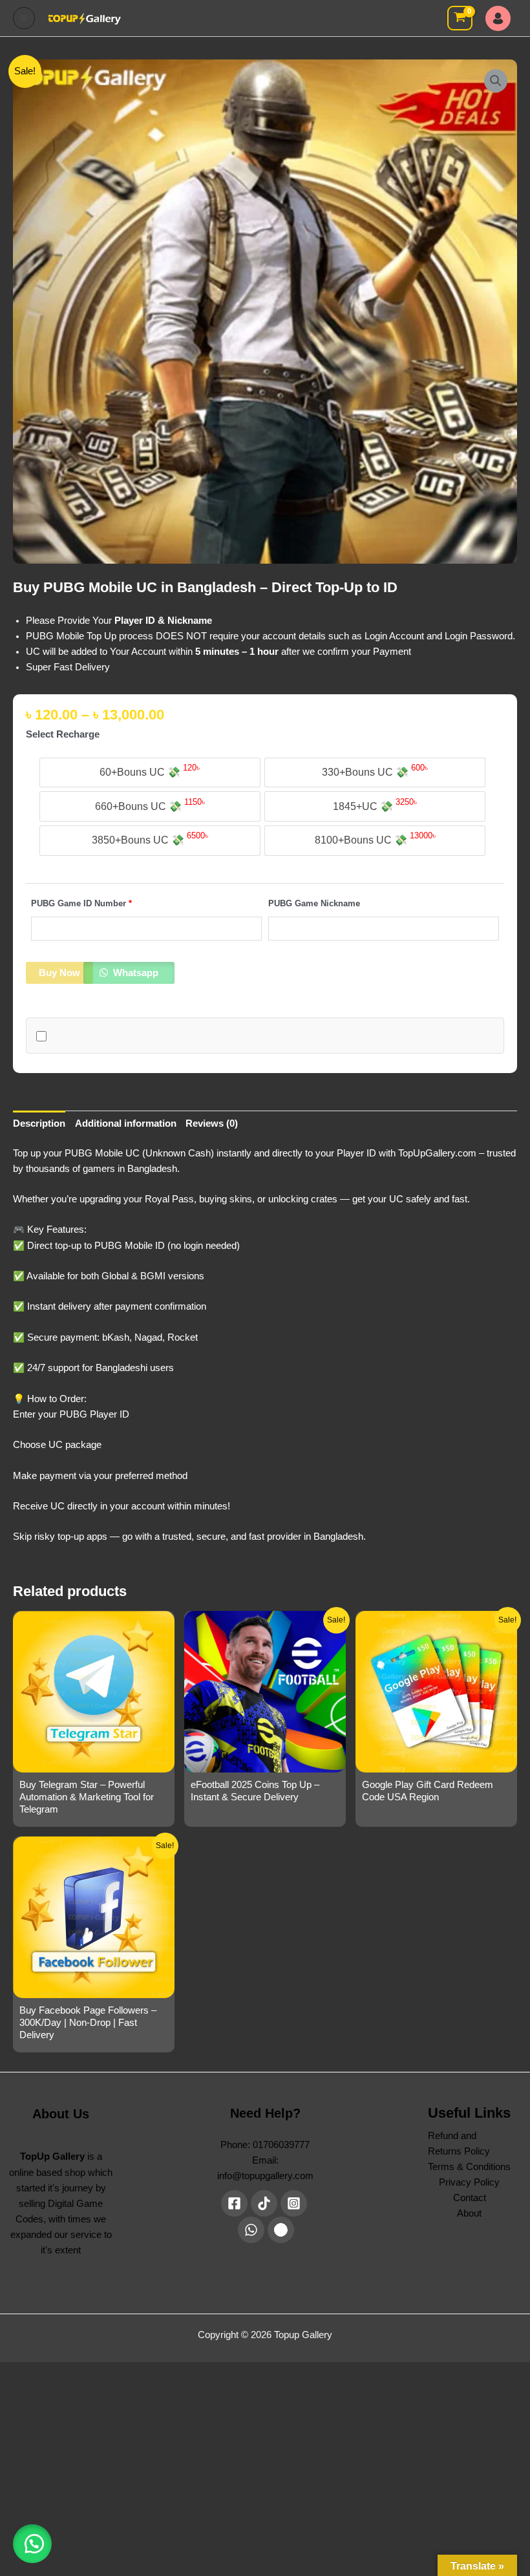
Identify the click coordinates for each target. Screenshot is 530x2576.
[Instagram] (294, 2203)
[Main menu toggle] (24, 18)
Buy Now (59, 973)
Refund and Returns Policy (459, 2144)
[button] (496, 81)
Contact (470, 2198)
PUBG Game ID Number (81, 903)
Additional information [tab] (126, 1123)
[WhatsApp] (251, 2230)
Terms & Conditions (469, 2167)
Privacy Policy (469, 2182)
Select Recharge (63, 734)
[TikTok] (264, 2203)
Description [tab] (39, 1123)
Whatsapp (134, 973)
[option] (150, 773)
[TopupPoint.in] (281, 2230)
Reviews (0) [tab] (212, 1123)
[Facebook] (234, 2203)
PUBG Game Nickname (314, 903)
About (469, 2213)
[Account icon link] (501, 18)
